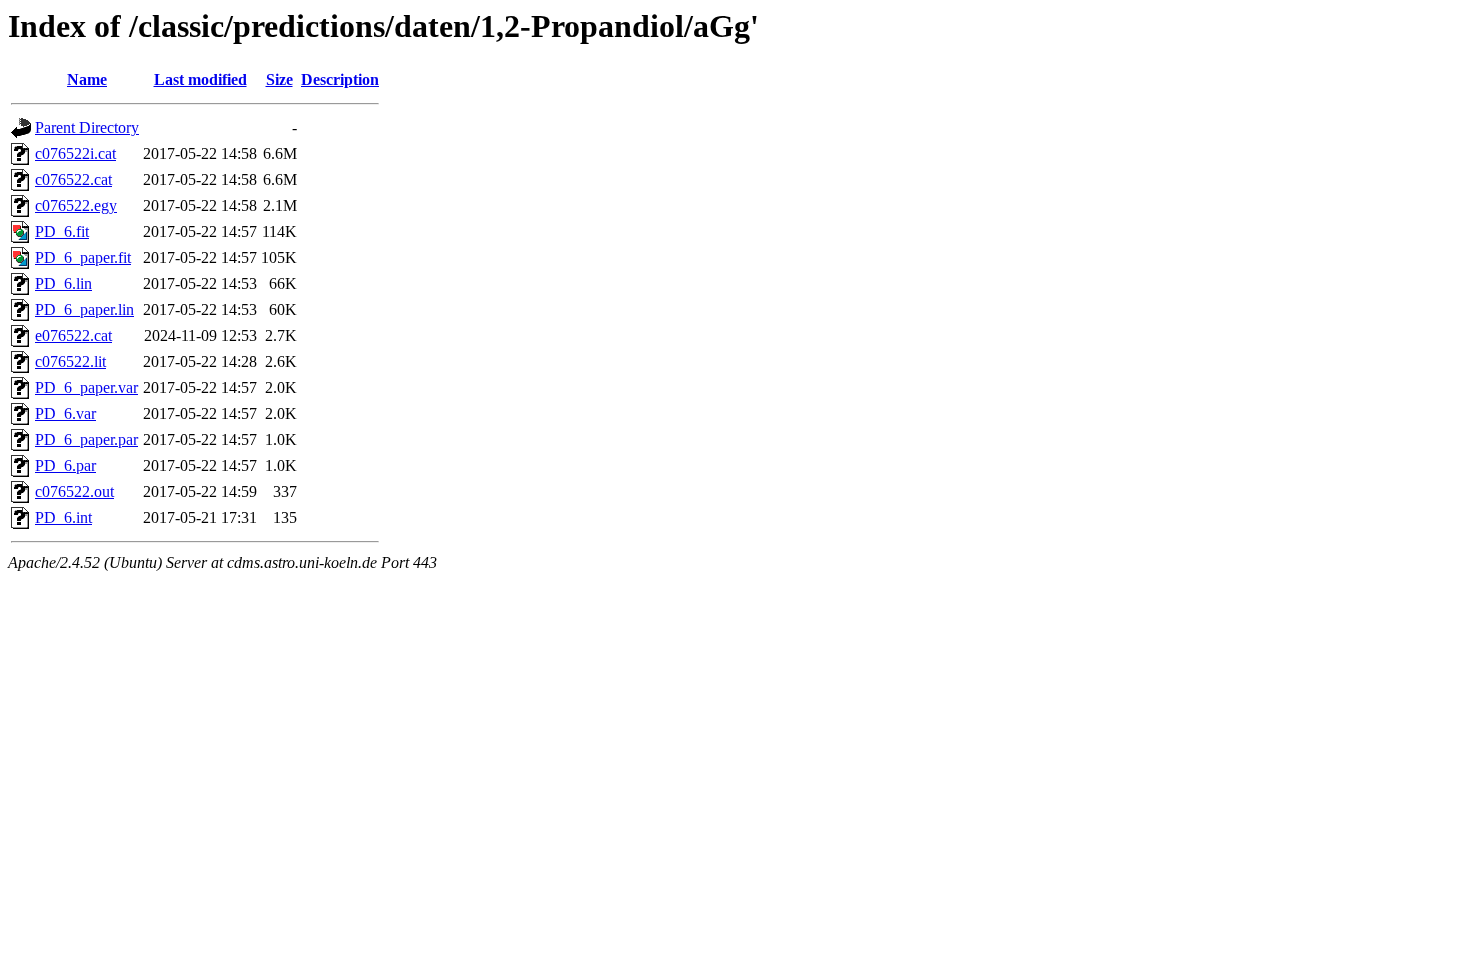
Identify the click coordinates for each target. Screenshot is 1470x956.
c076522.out (74, 491)
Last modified (200, 79)
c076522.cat (73, 179)
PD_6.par (65, 465)
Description (340, 79)
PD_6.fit (62, 231)
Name (87, 79)
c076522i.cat (75, 153)
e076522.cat (73, 335)
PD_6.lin (63, 283)
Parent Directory (87, 127)
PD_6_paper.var (86, 387)
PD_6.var (65, 413)
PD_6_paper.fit (83, 257)
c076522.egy (76, 205)
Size (279, 79)
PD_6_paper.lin (84, 309)
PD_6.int (63, 517)
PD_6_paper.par (86, 439)
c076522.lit (70, 361)
